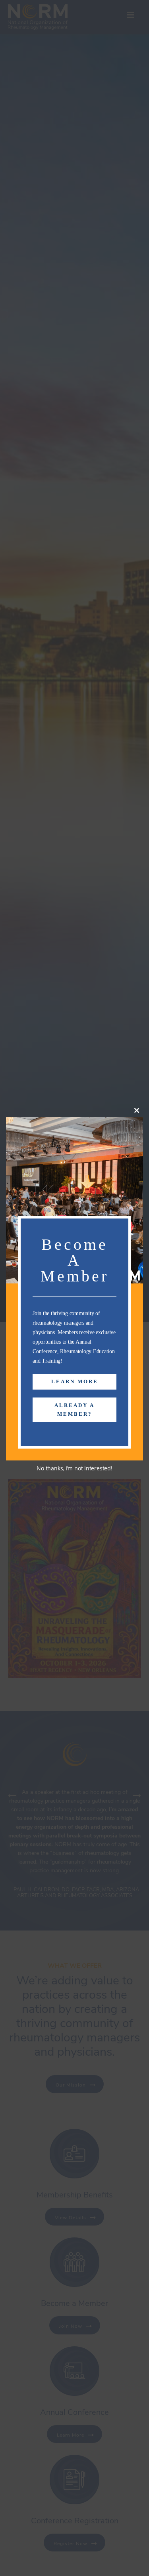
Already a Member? (74, 1410)
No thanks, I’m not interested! (74, 1468)
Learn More (75, 1381)
